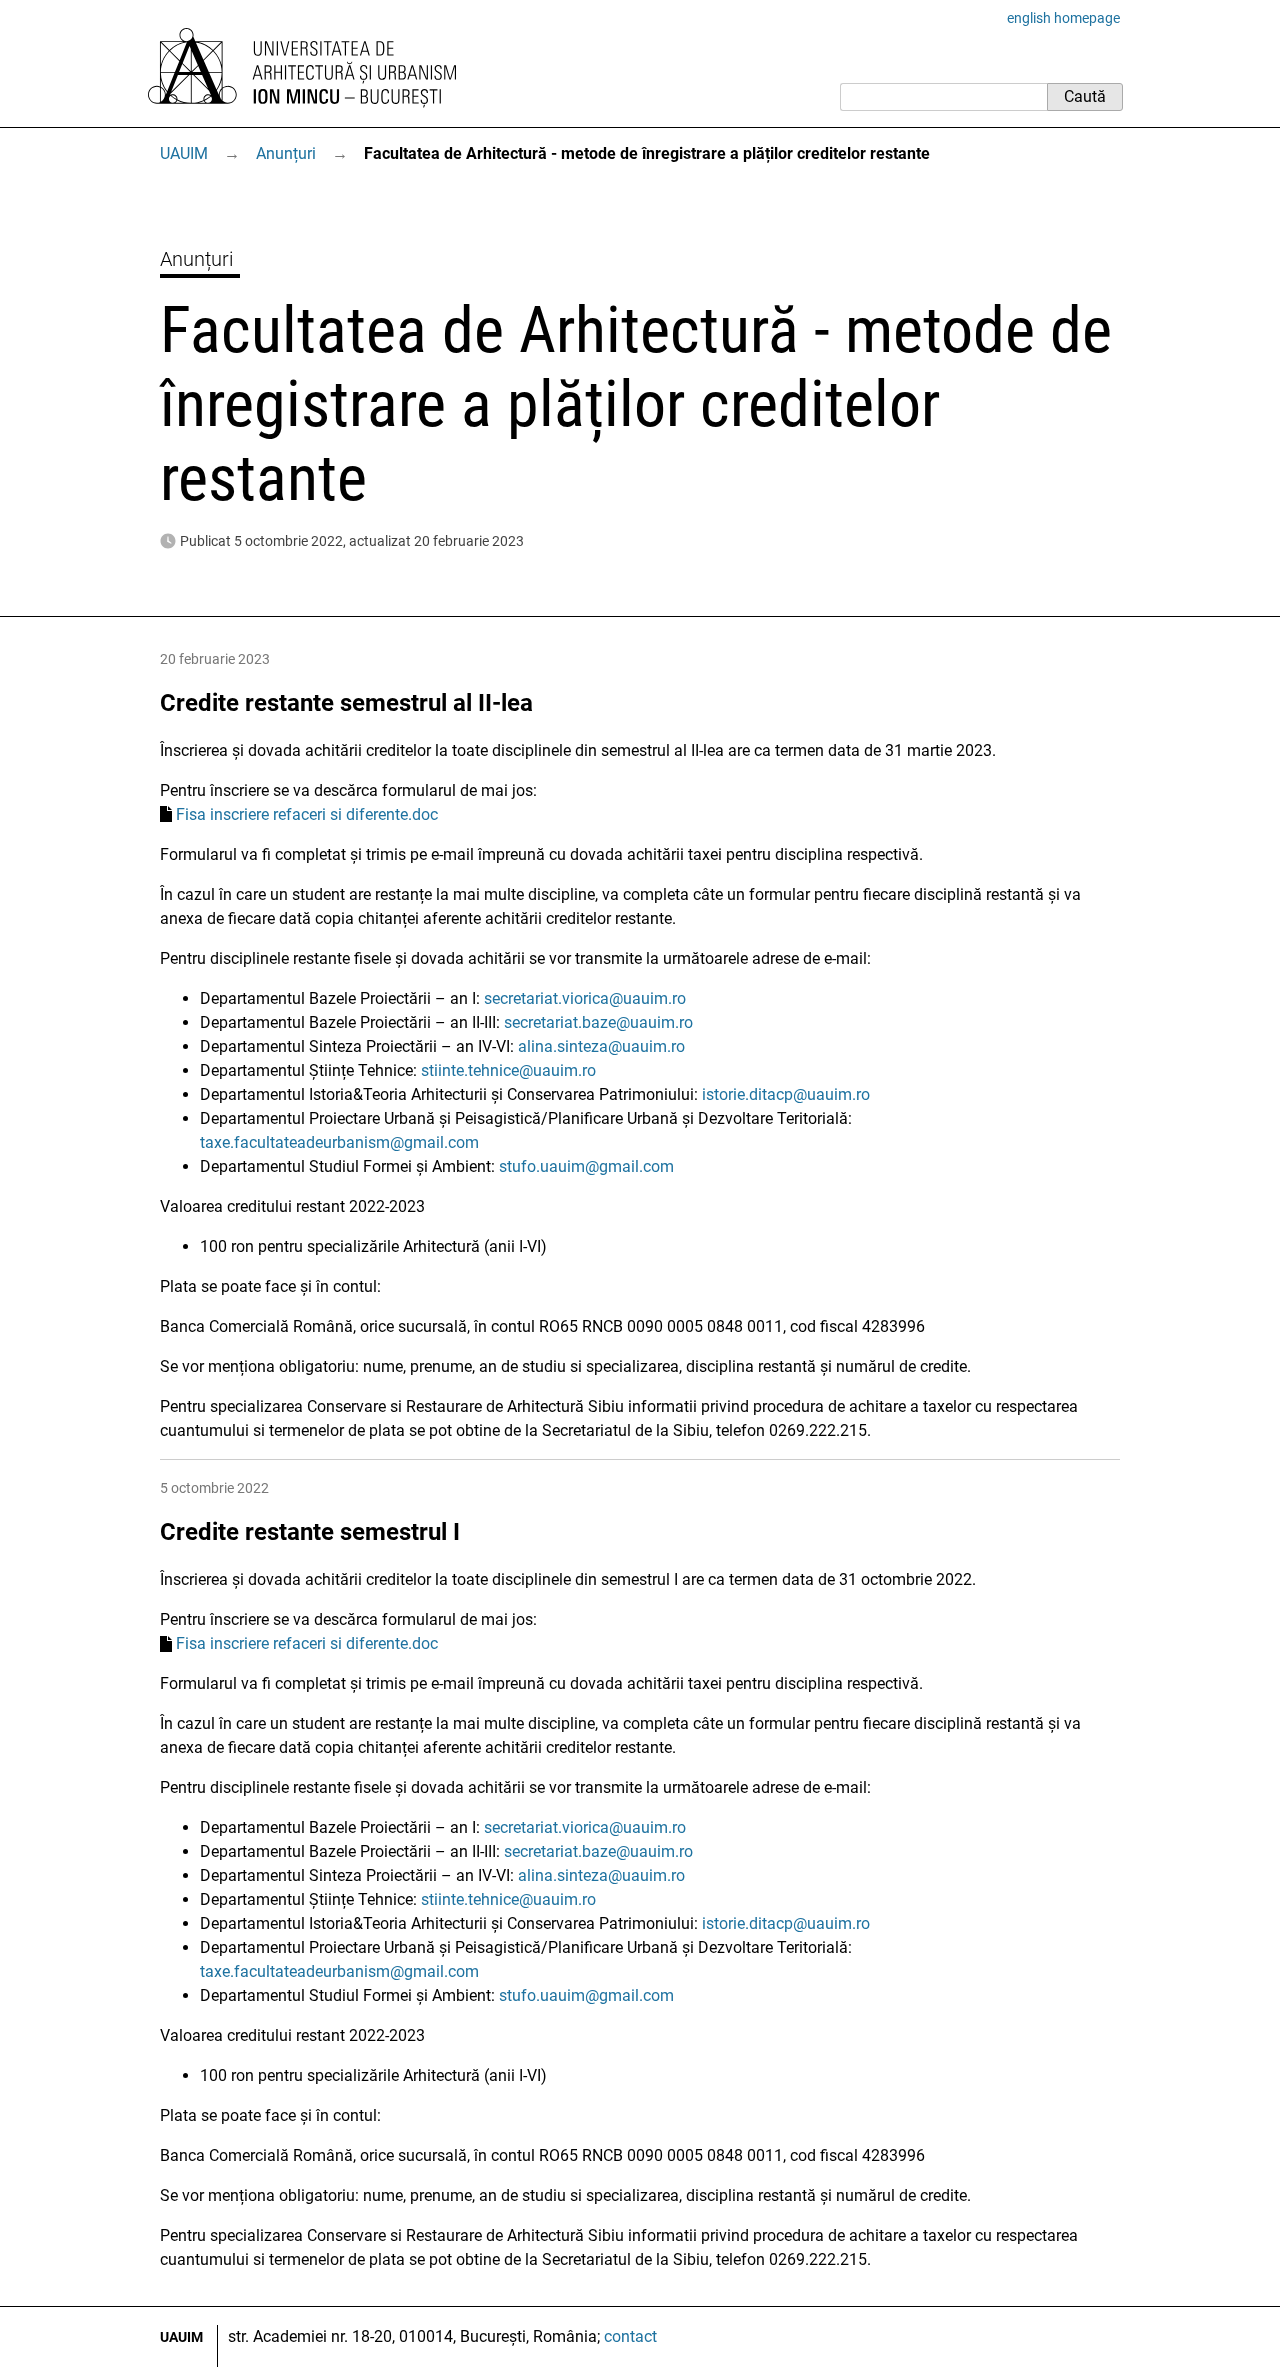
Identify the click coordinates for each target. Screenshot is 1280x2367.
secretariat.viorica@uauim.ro (585, 998)
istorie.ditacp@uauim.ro (786, 1094)
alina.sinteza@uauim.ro (601, 1046)
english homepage (1063, 18)
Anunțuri (286, 153)
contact (630, 2336)
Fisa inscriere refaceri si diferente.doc (307, 814)
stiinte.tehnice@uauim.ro (508, 1070)
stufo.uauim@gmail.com (586, 1166)
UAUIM (184, 153)
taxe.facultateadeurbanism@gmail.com (339, 1142)
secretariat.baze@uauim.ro (598, 1022)
